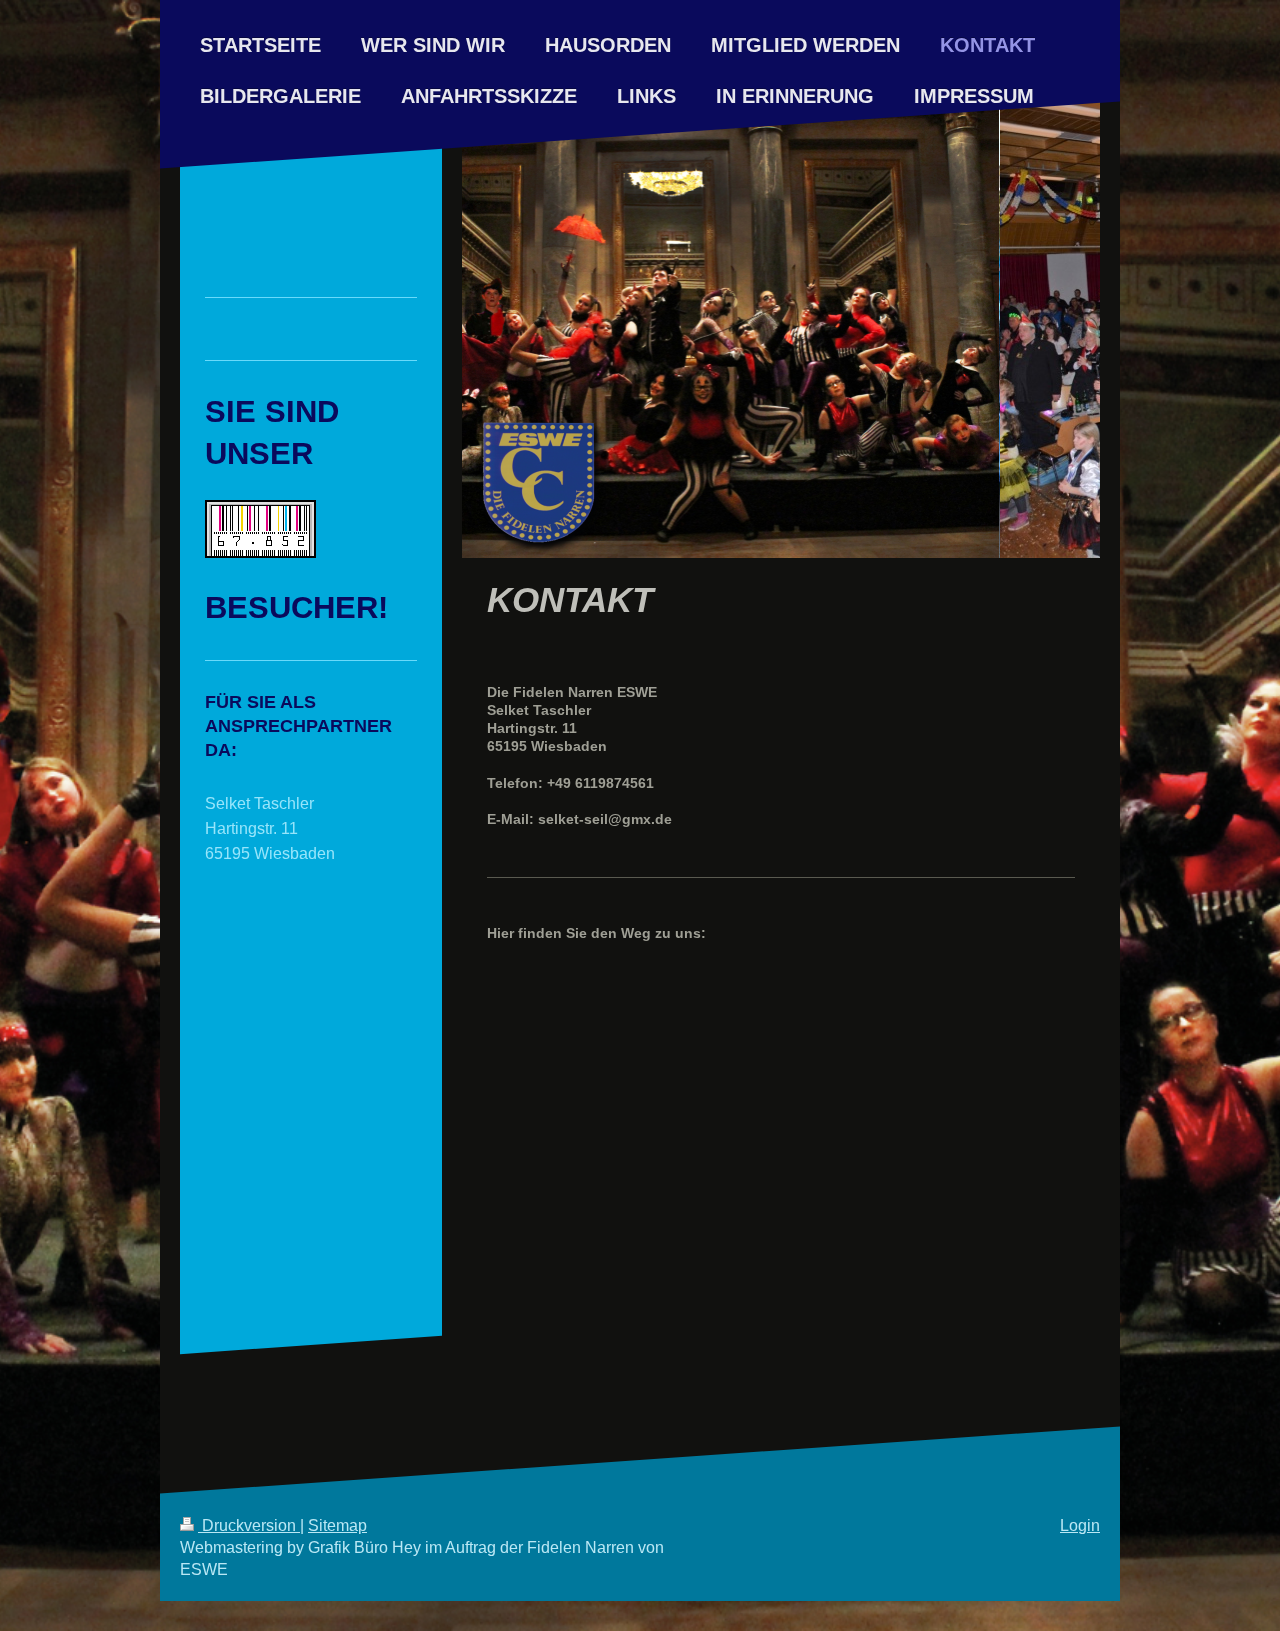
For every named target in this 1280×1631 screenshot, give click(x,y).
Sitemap (337, 1525)
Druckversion (249, 1525)
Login (1080, 1525)
